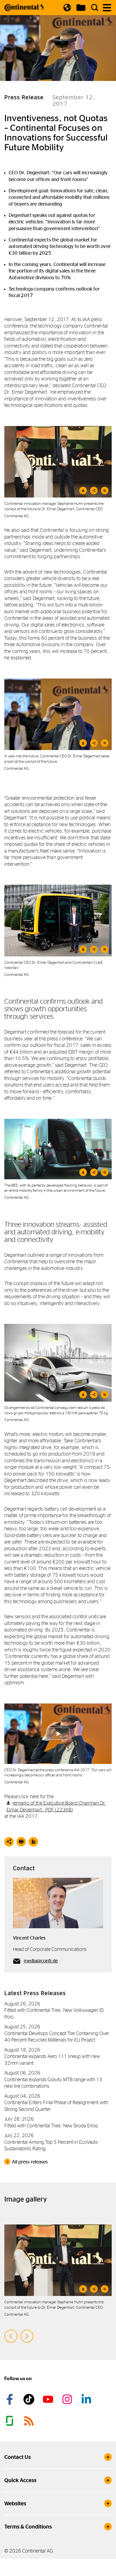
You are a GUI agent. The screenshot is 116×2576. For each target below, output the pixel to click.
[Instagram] (68, 2399)
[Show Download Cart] (81, 8)
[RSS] (30, 2421)
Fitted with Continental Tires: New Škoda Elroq (51, 2126)
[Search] (95, 8)
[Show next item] (27, 2336)
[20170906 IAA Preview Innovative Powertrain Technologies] (58, 1363)
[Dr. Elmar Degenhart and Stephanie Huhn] (58, 462)
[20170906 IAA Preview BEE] (58, 1149)
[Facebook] (11, 2399)
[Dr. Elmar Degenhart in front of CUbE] (58, 920)
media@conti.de (41, 1961)
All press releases (30, 2162)
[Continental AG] (25, 8)
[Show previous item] (11, 2336)
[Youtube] (49, 2399)
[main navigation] (107, 8)
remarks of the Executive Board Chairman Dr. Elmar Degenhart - (56, 1806)
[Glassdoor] (11, 2421)
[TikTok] (30, 2399)
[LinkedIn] (87, 2399)
